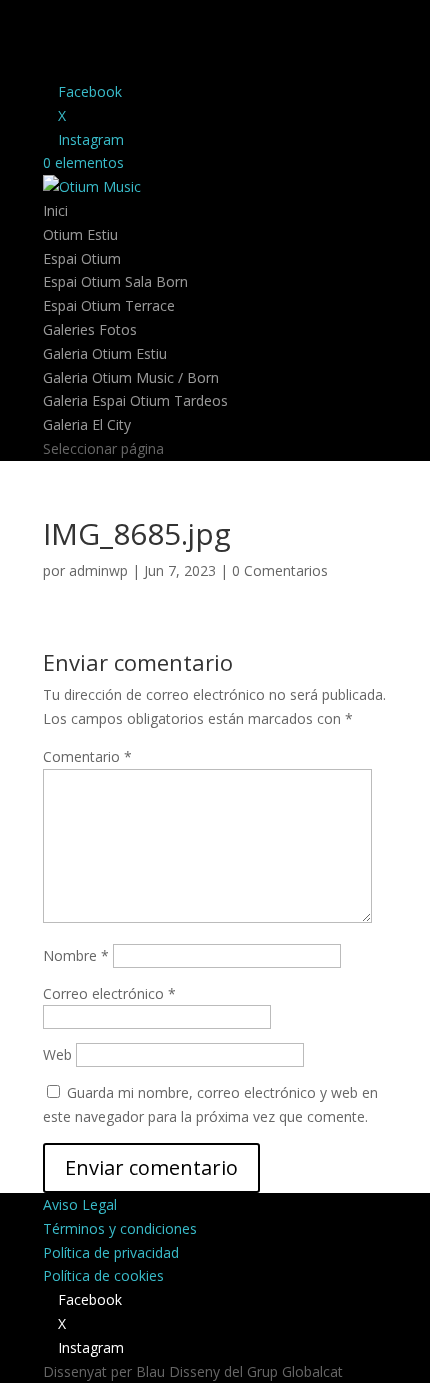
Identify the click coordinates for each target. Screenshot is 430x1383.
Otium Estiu (80, 234)
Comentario (87, 756)
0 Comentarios (280, 570)
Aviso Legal (80, 1204)
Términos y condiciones (120, 1228)
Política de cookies (103, 1275)
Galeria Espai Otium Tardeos (135, 400)
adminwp (98, 570)
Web (57, 1054)
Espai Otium (82, 258)
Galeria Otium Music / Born (131, 377)
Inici (55, 210)
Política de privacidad (111, 1252)
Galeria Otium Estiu (105, 353)
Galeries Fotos (90, 329)
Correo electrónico (109, 993)
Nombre (76, 955)
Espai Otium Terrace (109, 305)
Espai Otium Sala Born (115, 281)
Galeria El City (87, 424)
